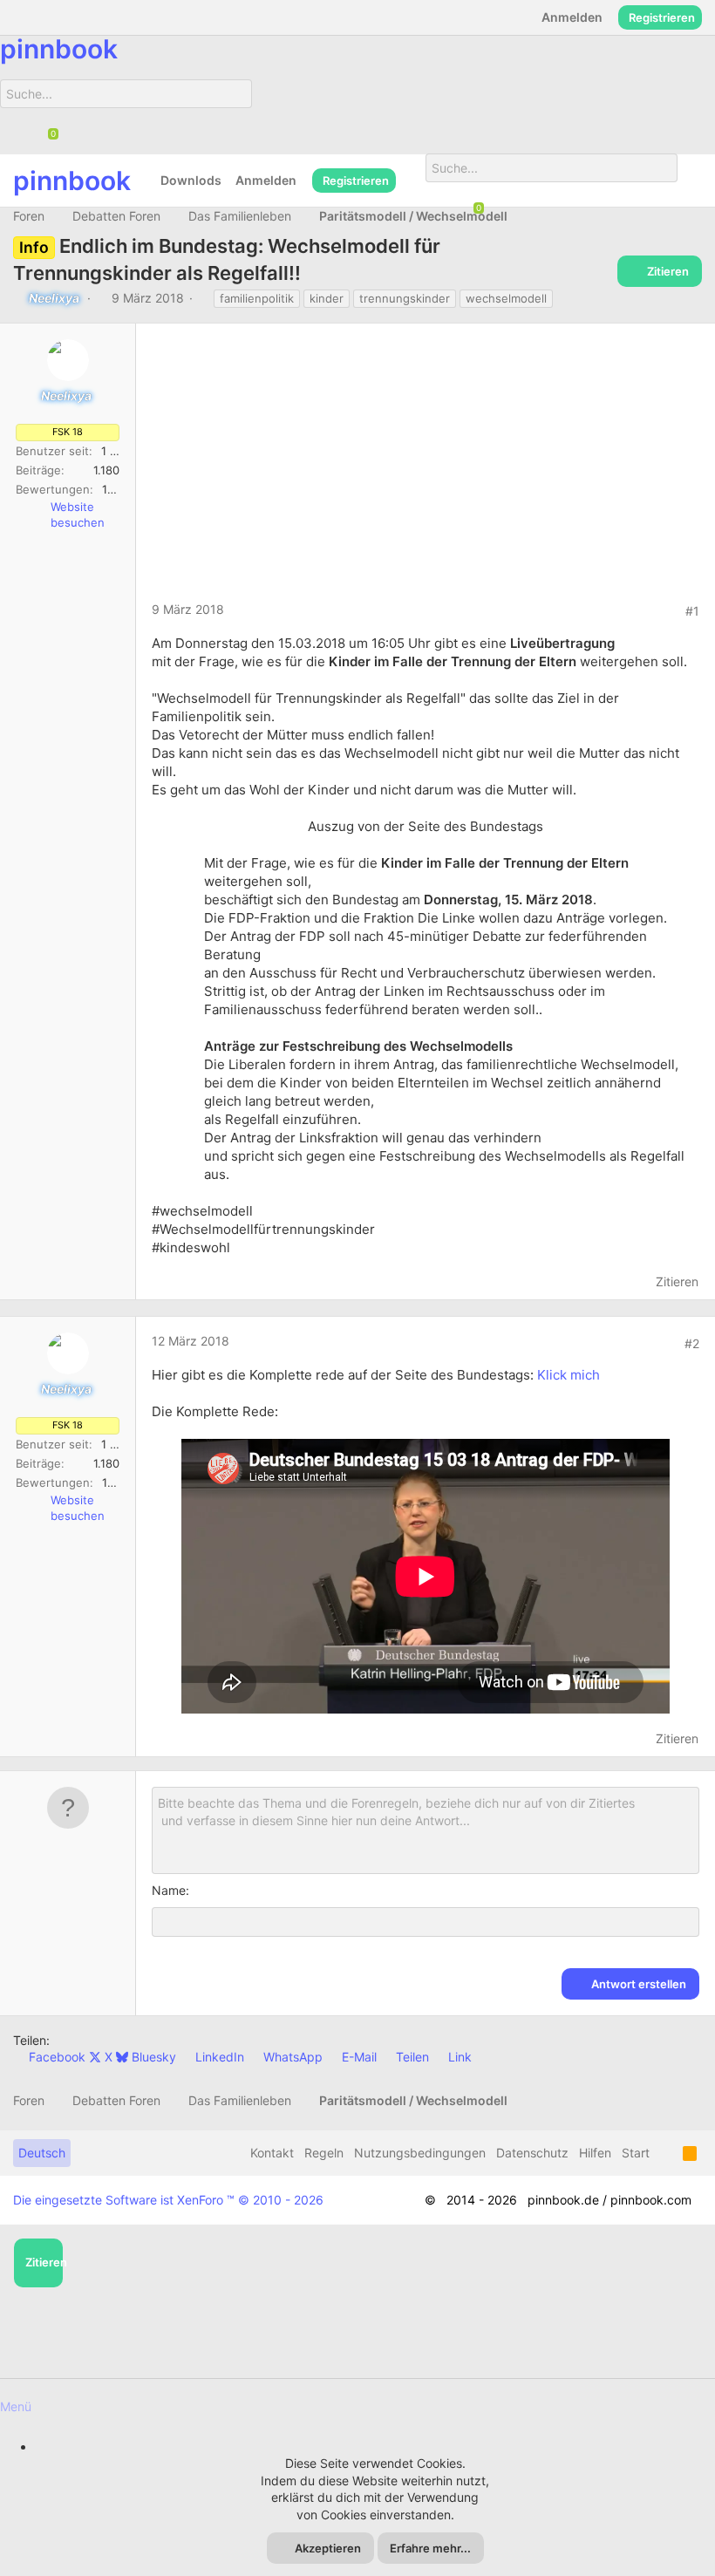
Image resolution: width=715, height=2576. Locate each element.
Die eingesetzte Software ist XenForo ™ (168, 2200)
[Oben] (666, 2153)
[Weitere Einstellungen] (690, 181)
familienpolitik (257, 298)
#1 (692, 611)
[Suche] (232, 116)
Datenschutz (532, 2153)
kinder (327, 298)
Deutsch (42, 2153)
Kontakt (272, 2153)
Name (169, 1890)
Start (636, 2153)
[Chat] (47, 135)
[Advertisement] (426, 470)
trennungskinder (405, 298)
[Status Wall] (411, 180)
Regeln (324, 2153)
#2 (692, 1343)
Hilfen (595, 2153)
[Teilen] (667, 611)
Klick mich (569, 1375)
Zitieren (677, 1281)
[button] (357, 2397)
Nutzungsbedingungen (420, 2153)
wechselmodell (506, 298)
